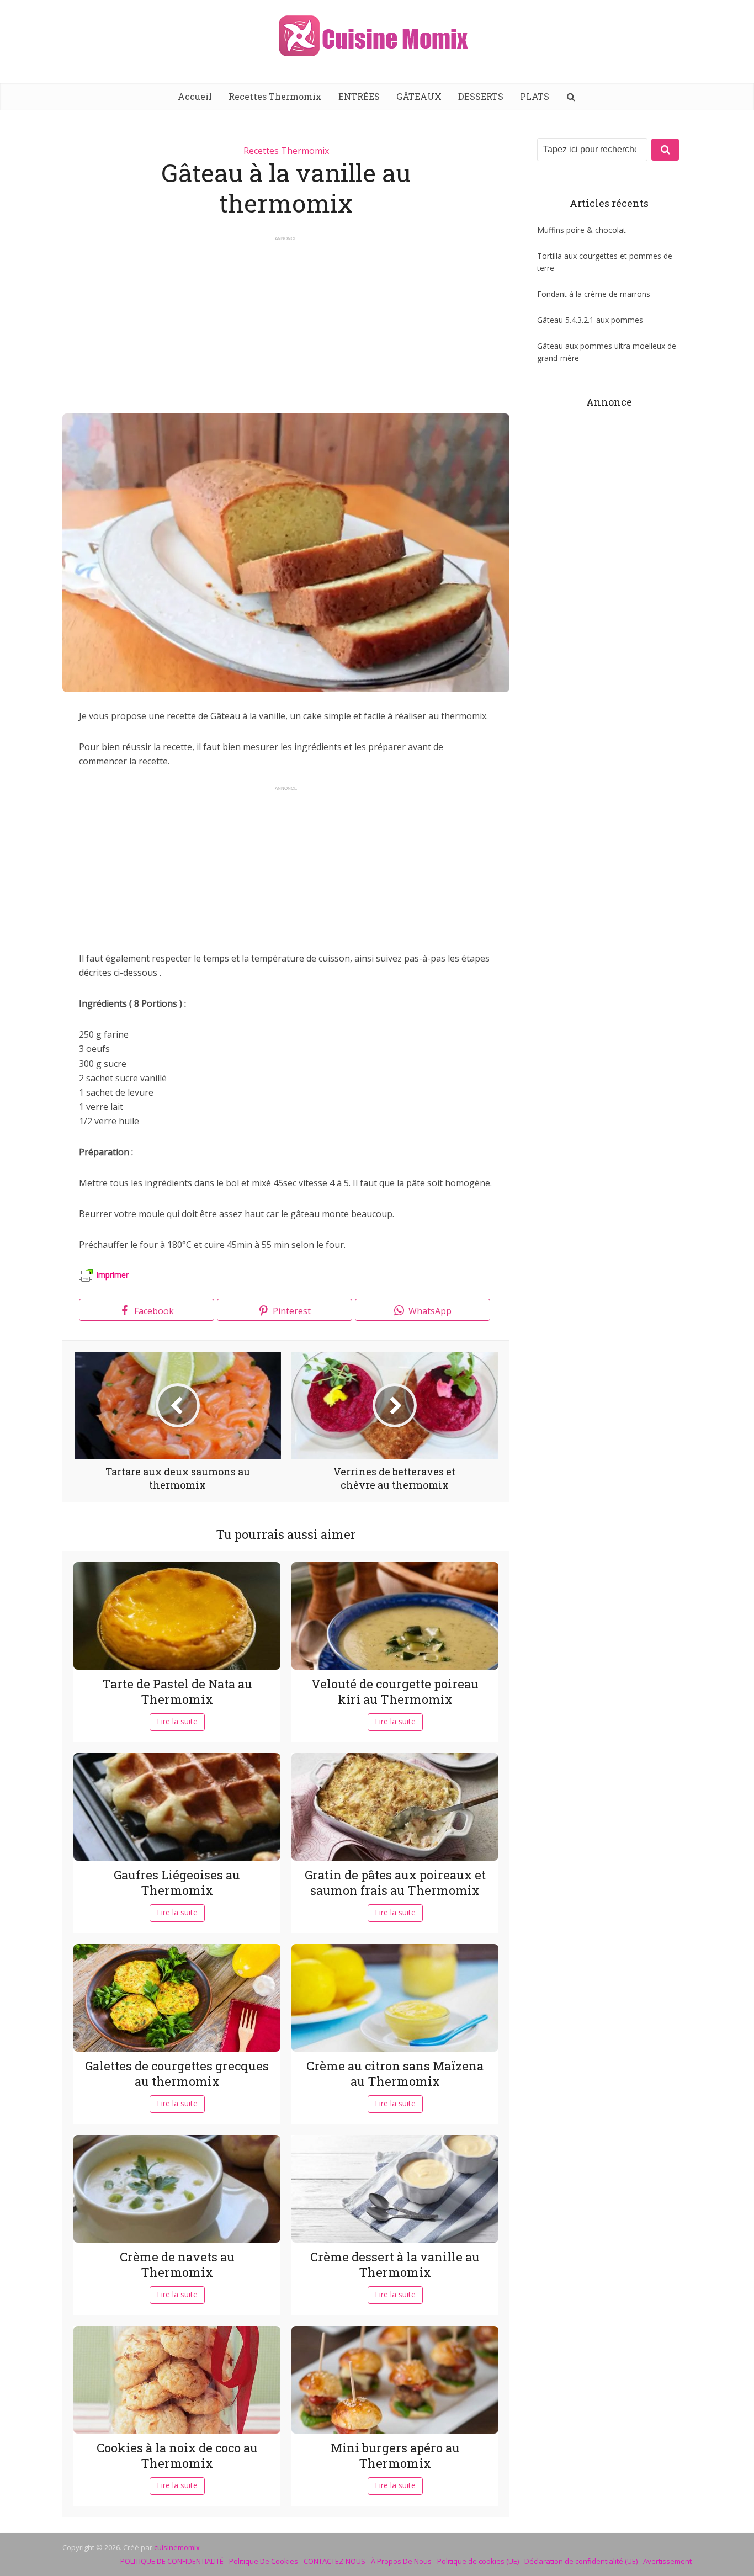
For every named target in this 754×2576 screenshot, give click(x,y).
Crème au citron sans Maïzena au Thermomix (395, 2074)
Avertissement (667, 2561)
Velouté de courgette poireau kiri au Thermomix (395, 1692)
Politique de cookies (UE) (478, 2561)
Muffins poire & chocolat (582, 230)
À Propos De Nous (401, 2561)
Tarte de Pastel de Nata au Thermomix (177, 1692)
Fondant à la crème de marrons (594, 294)
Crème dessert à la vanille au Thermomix (395, 2265)
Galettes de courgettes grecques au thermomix (177, 2074)
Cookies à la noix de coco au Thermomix (177, 2456)
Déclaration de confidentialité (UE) (581, 2561)
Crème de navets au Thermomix (177, 2265)
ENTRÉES (359, 96)
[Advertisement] (286, 320)
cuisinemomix (177, 2547)
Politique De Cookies (264, 2561)
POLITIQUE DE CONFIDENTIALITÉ (172, 2561)
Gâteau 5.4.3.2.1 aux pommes (590, 320)
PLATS (535, 96)
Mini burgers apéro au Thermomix (395, 2456)
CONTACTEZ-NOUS (334, 2561)
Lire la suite (177, 1721)
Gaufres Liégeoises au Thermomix (177, 1883)
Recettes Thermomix (275, 96)
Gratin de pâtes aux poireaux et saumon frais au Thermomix (395, 1883)
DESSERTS (481, 96)
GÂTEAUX (419, 96)
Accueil (195, 96)
